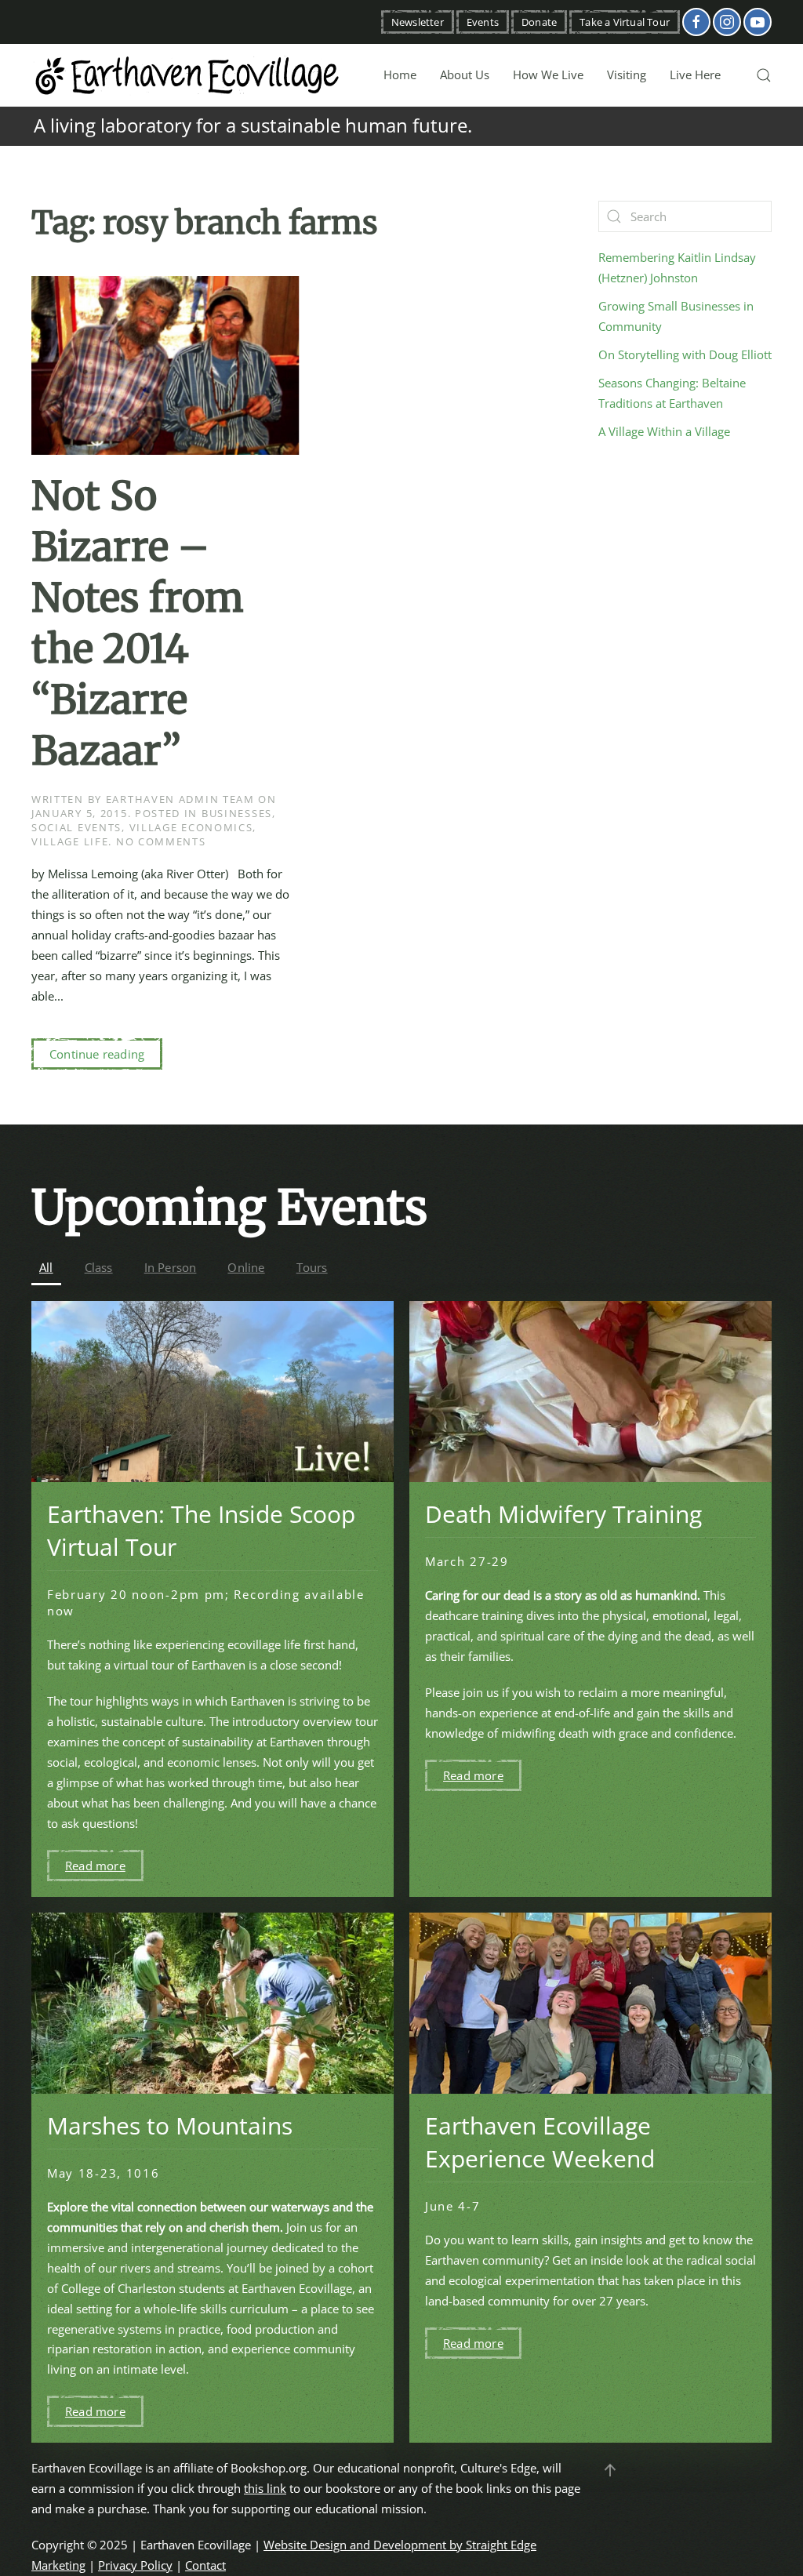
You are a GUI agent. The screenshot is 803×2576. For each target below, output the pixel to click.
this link (265, 2488)
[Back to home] (188, 75)
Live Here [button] (695, 74)
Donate (539, 22)
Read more (95, 1866)
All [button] (46, 1267)
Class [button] (99, 1267)
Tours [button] (312, 1267)
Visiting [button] (627, 74)
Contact (205, 2565)
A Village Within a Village (664, 431)
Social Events (76, 827)
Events (483, 22)
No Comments (161, 841)
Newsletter (418, 22)
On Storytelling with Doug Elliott (685, 354)
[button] (764, 75)
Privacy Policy (135, 2565)
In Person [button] (171, 1267)
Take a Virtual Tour (625, 22)
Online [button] (246, 1267)
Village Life (70, 841)
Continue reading (97, 1054)
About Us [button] (465, 74)
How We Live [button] (548, 74)
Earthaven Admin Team (180, 799)
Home (400, 74)
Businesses (237, 813)
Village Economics (191, 827)
